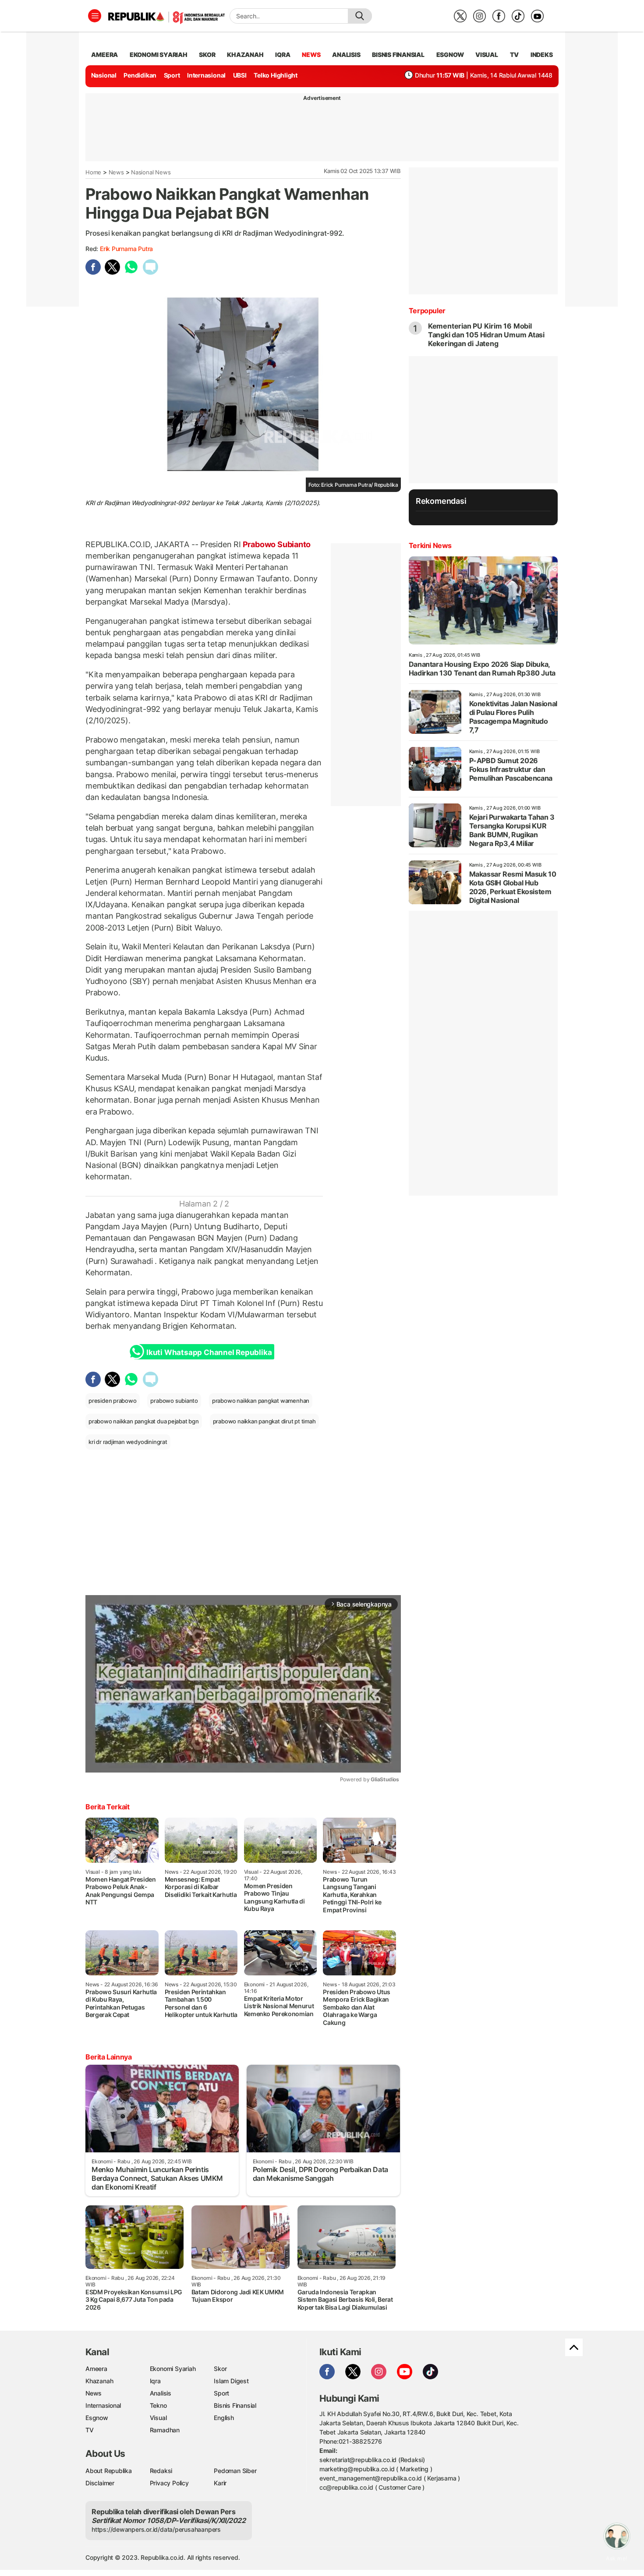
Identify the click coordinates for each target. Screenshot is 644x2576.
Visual (158, 2418)
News (116, 172)
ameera (104, 55)
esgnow (450, 55)
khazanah (245, 55)
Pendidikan (140, 75)
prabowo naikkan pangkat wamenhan (261, 1401)
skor (207, 55)
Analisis (161, 2393)
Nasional (104, 75)
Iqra (155, 2381)
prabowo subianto (174, 1401)
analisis (346, 55)
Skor (220, 2369)
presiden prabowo (113, 1401)
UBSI (240, 75)
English (224, 2418)
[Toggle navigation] (95, 16)
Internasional (206, 75)
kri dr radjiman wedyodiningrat (128, 1442)
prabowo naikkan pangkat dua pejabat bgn (144, 1421)
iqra (283, 55)
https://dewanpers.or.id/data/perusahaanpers (156, 2529)
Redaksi (161, 2471)
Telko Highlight (276, 75)
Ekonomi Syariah (159, 55)
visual (487, 55)
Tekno (158, 2405)
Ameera (96, 2369)
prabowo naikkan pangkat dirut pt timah (264, 1421)
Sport (172, 75)
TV (515, 55)
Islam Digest (231, 2381)
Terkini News (430, 545)
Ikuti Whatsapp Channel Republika (209, 1352)
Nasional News (151, 172)
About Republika (109, 2471)
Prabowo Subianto (276, 544)
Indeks (542, 55)
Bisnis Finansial (398, 55)
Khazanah (99, 2381)
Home (93, 172)
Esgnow (97, 2418)
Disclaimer (100, 2483)
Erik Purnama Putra (126, 249)
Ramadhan (165, 2430)
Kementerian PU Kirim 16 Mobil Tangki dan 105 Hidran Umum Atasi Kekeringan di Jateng (486, 335)
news (311, 55)
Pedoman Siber (235, 2471)
